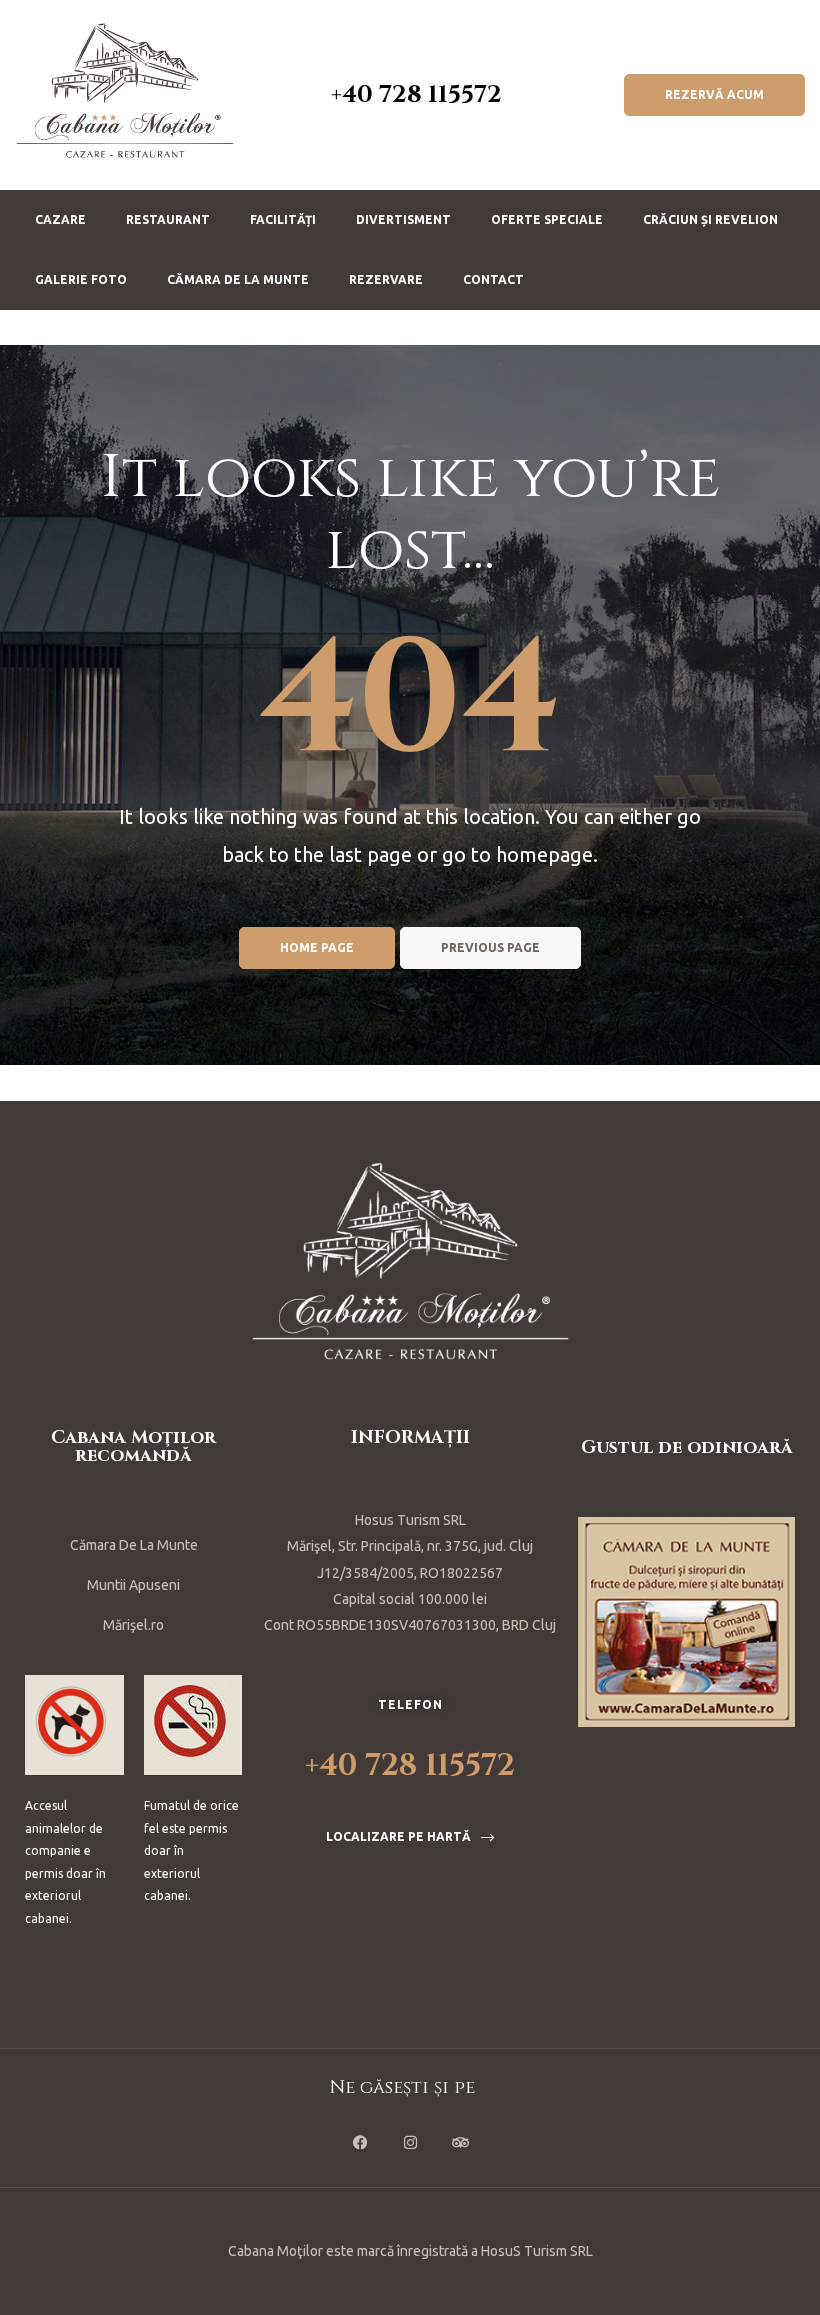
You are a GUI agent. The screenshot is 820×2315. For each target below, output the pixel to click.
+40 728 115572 (416, 95)
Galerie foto (81, 279)
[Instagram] (410, 2142)
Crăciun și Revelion (710, 219)
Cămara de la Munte (238, 279)
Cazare (60, 219)
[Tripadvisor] (460, 2142)
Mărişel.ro (133, 1625)
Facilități (283, 219)
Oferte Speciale (547, 219)
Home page (317, 947)
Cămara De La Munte (134, 1545)
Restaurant (168, 219)
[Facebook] (360, 2142)
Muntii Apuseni (133, 1585)
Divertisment (403, 219)
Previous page (490, 947)
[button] (714, 95)
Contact (493, 279)
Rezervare (386, 279)
